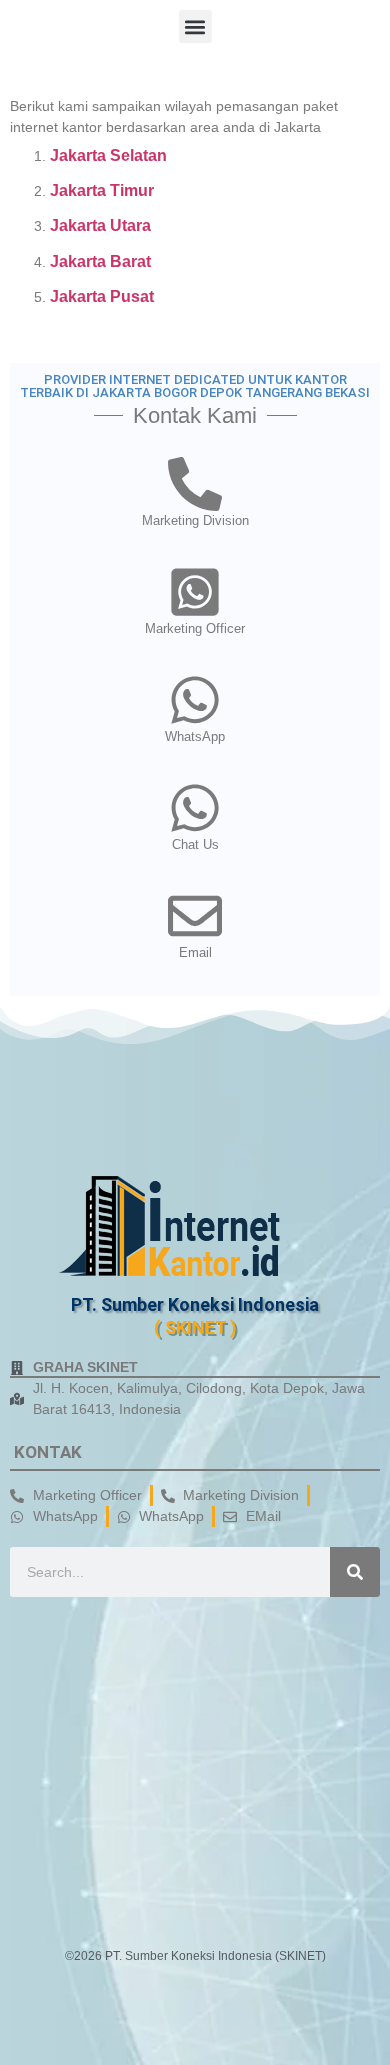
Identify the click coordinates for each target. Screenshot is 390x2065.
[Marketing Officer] (195, 592)
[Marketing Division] (195, 484)
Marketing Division (195, 520)
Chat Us (195, 844)
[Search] (355, 1572)
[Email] (195, 916)
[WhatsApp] (195, 700)
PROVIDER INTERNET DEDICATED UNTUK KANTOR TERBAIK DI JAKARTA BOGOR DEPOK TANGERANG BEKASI (195, 386)
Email (195, 952)
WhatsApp (195, 736)
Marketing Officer (195, 628)
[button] (195, 26)
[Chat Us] (195, 808)
